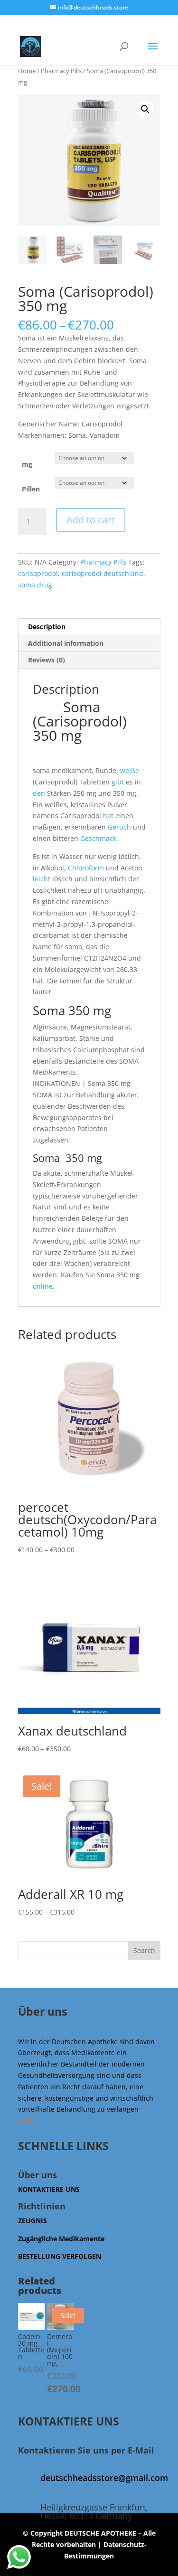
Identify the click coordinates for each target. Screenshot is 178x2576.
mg (27, 464)
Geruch (119, 827)
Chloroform (86, 868)
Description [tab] (47, 627)
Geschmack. (99, 838)
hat (108, 816)
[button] (145, 109)
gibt (117, 782)
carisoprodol (38, 573)
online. (44, 1286)
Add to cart (91, 520)
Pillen (31, 489)
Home (27, 71)
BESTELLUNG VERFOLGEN (60, 2256)
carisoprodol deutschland (103, 573)
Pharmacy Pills (61, 71)
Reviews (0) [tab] (47, 660)
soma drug (35, 585)
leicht (42, 879)
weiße (130, 770)
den (39, 793)
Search (144, 1950)
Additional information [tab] (66, 643)
